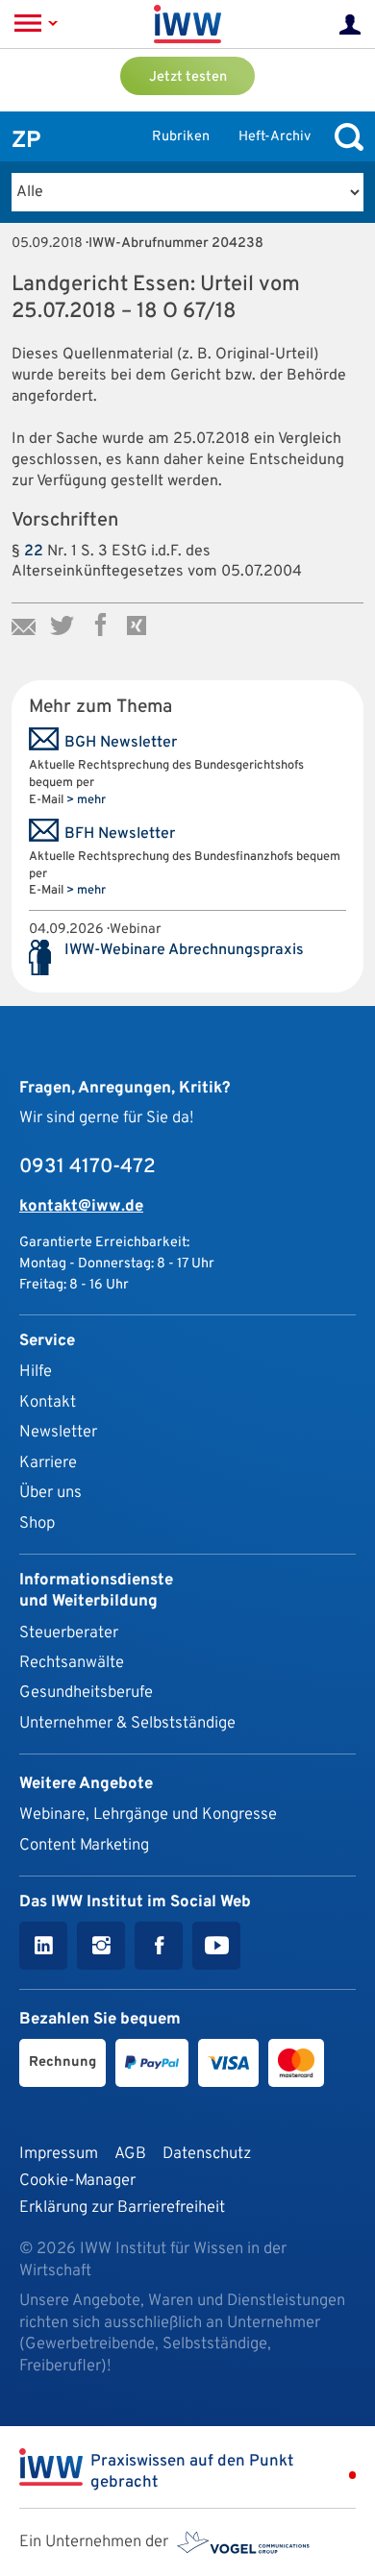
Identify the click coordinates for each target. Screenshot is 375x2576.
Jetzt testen (188, 77)
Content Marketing (84, 1845)
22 (34, 552)
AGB (130, 2154)
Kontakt (48, 1402)
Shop (37, 1523)
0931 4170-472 (87, 1167)
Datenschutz (207, 2154)
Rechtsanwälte (72, 1663)
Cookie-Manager (77, 2181)
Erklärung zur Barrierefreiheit (122, 2208)
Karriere (48, 1463)
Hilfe (36, 1372)
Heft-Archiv (275, 137)
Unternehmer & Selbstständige (127, 1723)
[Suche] (344, 137)
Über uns (50, 1493)
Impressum (59, 2154)
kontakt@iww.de (81, 1206)
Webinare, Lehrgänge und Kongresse (148, 1815)
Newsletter (58, 1432)
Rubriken (181, 137)
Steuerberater (69, 1633)
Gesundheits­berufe (86, 1693)
